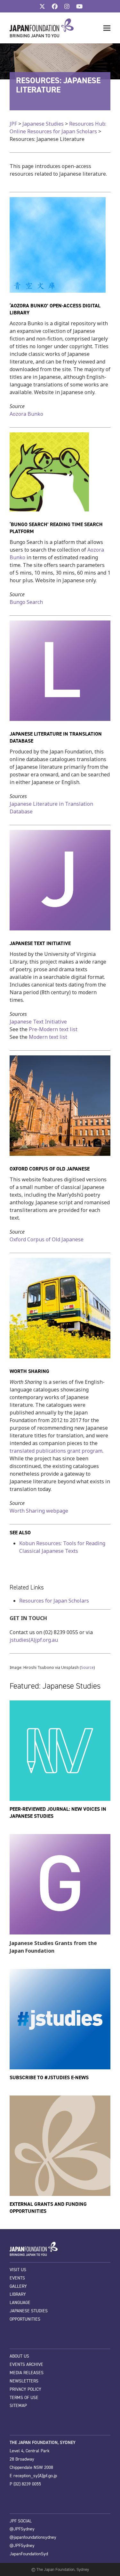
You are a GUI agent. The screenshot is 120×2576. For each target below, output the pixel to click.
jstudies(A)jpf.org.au (34, 1640)
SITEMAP (18, 2406)
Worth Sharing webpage (39, 1511)
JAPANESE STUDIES (29, 2311)
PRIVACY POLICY (25, 2389)
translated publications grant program (56, 1451)
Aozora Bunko (26, 414)
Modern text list (48, 1037)
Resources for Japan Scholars (54, 1601)
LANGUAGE (20, 2303)
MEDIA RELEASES (27, 2373)
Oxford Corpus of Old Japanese (47, 1239)
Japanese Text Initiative (38, 1022)
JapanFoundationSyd (29, 2554)
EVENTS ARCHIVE (26, 2364)
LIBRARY (18, 2294)
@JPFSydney (22, 2529)
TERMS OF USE (24, 2398)
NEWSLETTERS (24, 2381)
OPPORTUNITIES (25, 2319)
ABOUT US (19, 2356)
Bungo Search (26, 602)
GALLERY (18, 2286)
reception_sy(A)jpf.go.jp (35, 2476)
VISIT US (18, 2270)
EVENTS (17, 2278)
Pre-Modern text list (53, 1029)
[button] (107, 28)
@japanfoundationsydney (33, 2537)
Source (87, 1667)
